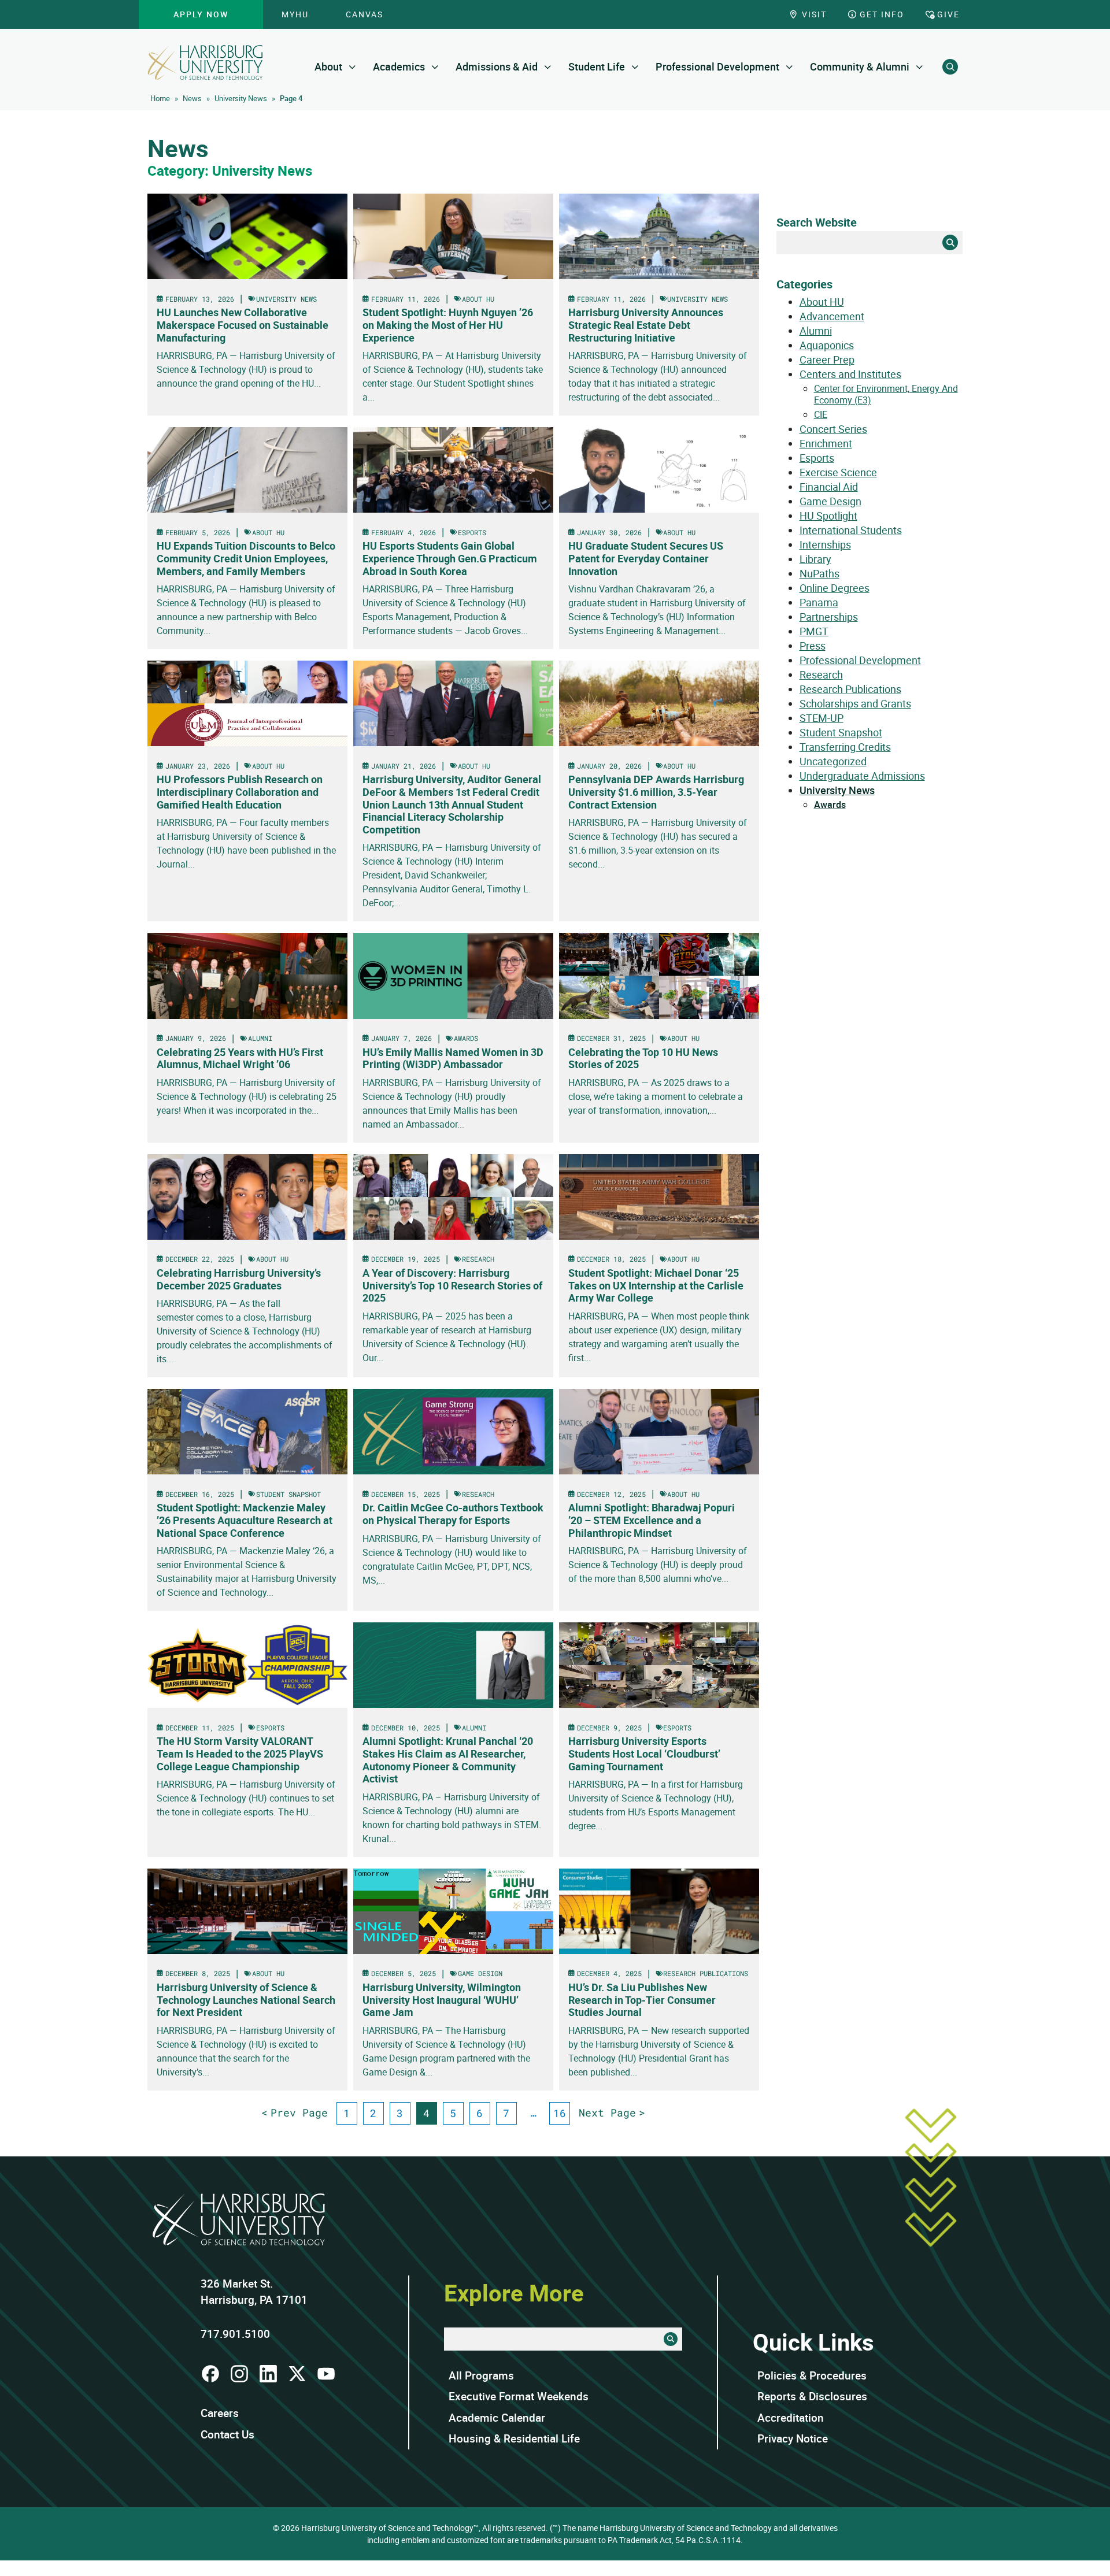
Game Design (830, 501)
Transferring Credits (845, 747)
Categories (804, 284)
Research (821, 674)
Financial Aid (829, 487)
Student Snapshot (841, 732)
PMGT (814, 631)
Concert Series (833, 429)
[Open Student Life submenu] (635, 67)
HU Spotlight (828, 516)
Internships (825, 544)
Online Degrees (835, 588)
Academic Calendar (497, 2418)
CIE (821, 414)
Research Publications (850, 689)
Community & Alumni (860, 66)
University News (241, 98)
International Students (851, 530)
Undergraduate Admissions (862, 776)
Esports (817, 458)
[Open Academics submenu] (435, 67)
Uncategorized (833, 761)
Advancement (832, 316)
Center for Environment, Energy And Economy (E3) (886, 394)
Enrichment (826, 443)
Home (160, 98)
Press (813, 646)
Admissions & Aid (497, 66)
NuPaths (819, 573)
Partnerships (829, 617)
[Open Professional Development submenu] (789, 67)
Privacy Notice (793, 2438)
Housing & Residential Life (514, 2438)
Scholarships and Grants (855, 703)
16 (560, 2113)
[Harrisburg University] (205, 62)
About (328, 66)
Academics (399, 66)
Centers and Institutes (850, 374)
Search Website (817, 222)
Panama (819, 602)
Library (815, 559)
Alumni (816, 331)
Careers (220, 2413)
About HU (822, 302)
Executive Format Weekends (519, 2396)
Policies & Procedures (812, 2375)
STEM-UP (822, 718)
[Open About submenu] (352, 67)
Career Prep (827, 359)
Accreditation (791, 2418)
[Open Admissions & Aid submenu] (548, 67)
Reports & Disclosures (812, 2396)
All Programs (481, 2375)
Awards (830, 805)
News (192, 98)
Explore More (514, 2293)
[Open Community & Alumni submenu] (920, 67)
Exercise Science (838, 472)
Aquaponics (827, 345)
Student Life (597, 66)
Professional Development (717, 66)
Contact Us (227, 2434)
